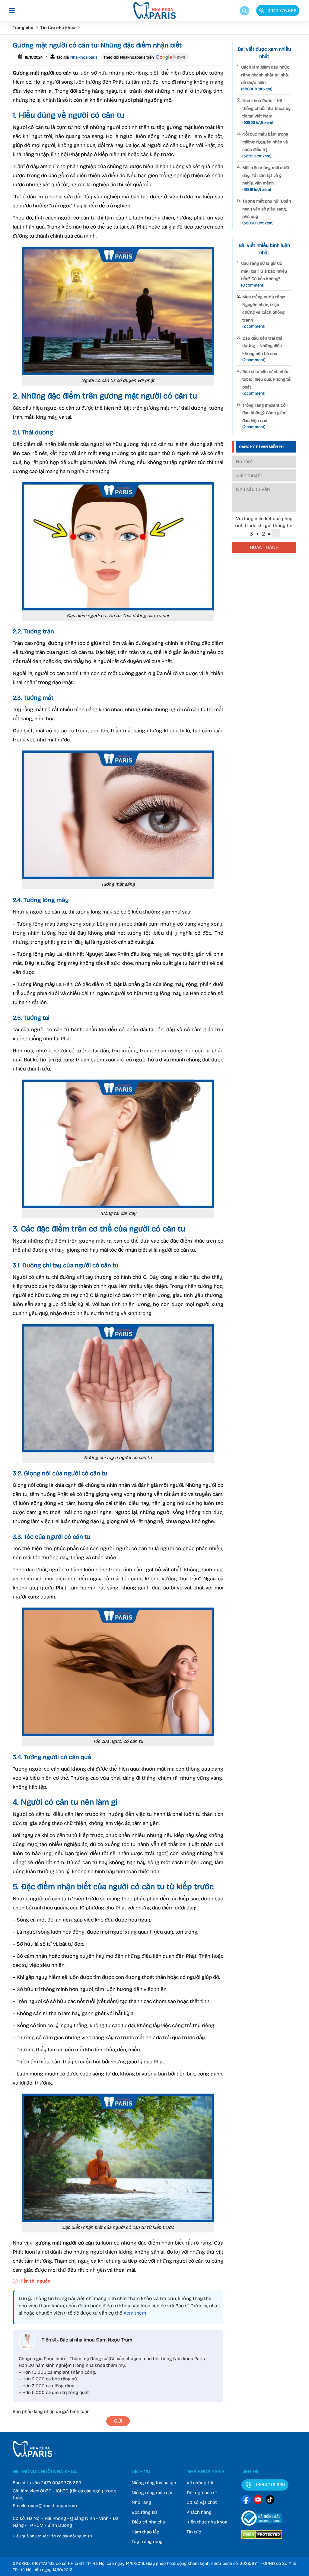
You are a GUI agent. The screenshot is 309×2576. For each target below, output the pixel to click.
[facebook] (246, 2501)
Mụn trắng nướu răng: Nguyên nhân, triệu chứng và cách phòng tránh (264, 312)
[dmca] (262, 2540)
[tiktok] (270, 2501)
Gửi (118, 2421)
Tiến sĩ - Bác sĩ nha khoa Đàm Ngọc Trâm (87, 2340)
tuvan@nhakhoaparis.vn (52, 2506)
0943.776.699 (67, 2483)
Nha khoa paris (83, 57)
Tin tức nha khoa (58, 27)
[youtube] (258, 2501)
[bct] (262, 2527)
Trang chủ (23, 27)
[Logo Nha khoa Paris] (32, 2456)
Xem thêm (135, 2313)
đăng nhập (43, 2411)
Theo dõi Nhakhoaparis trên (129, 57)
